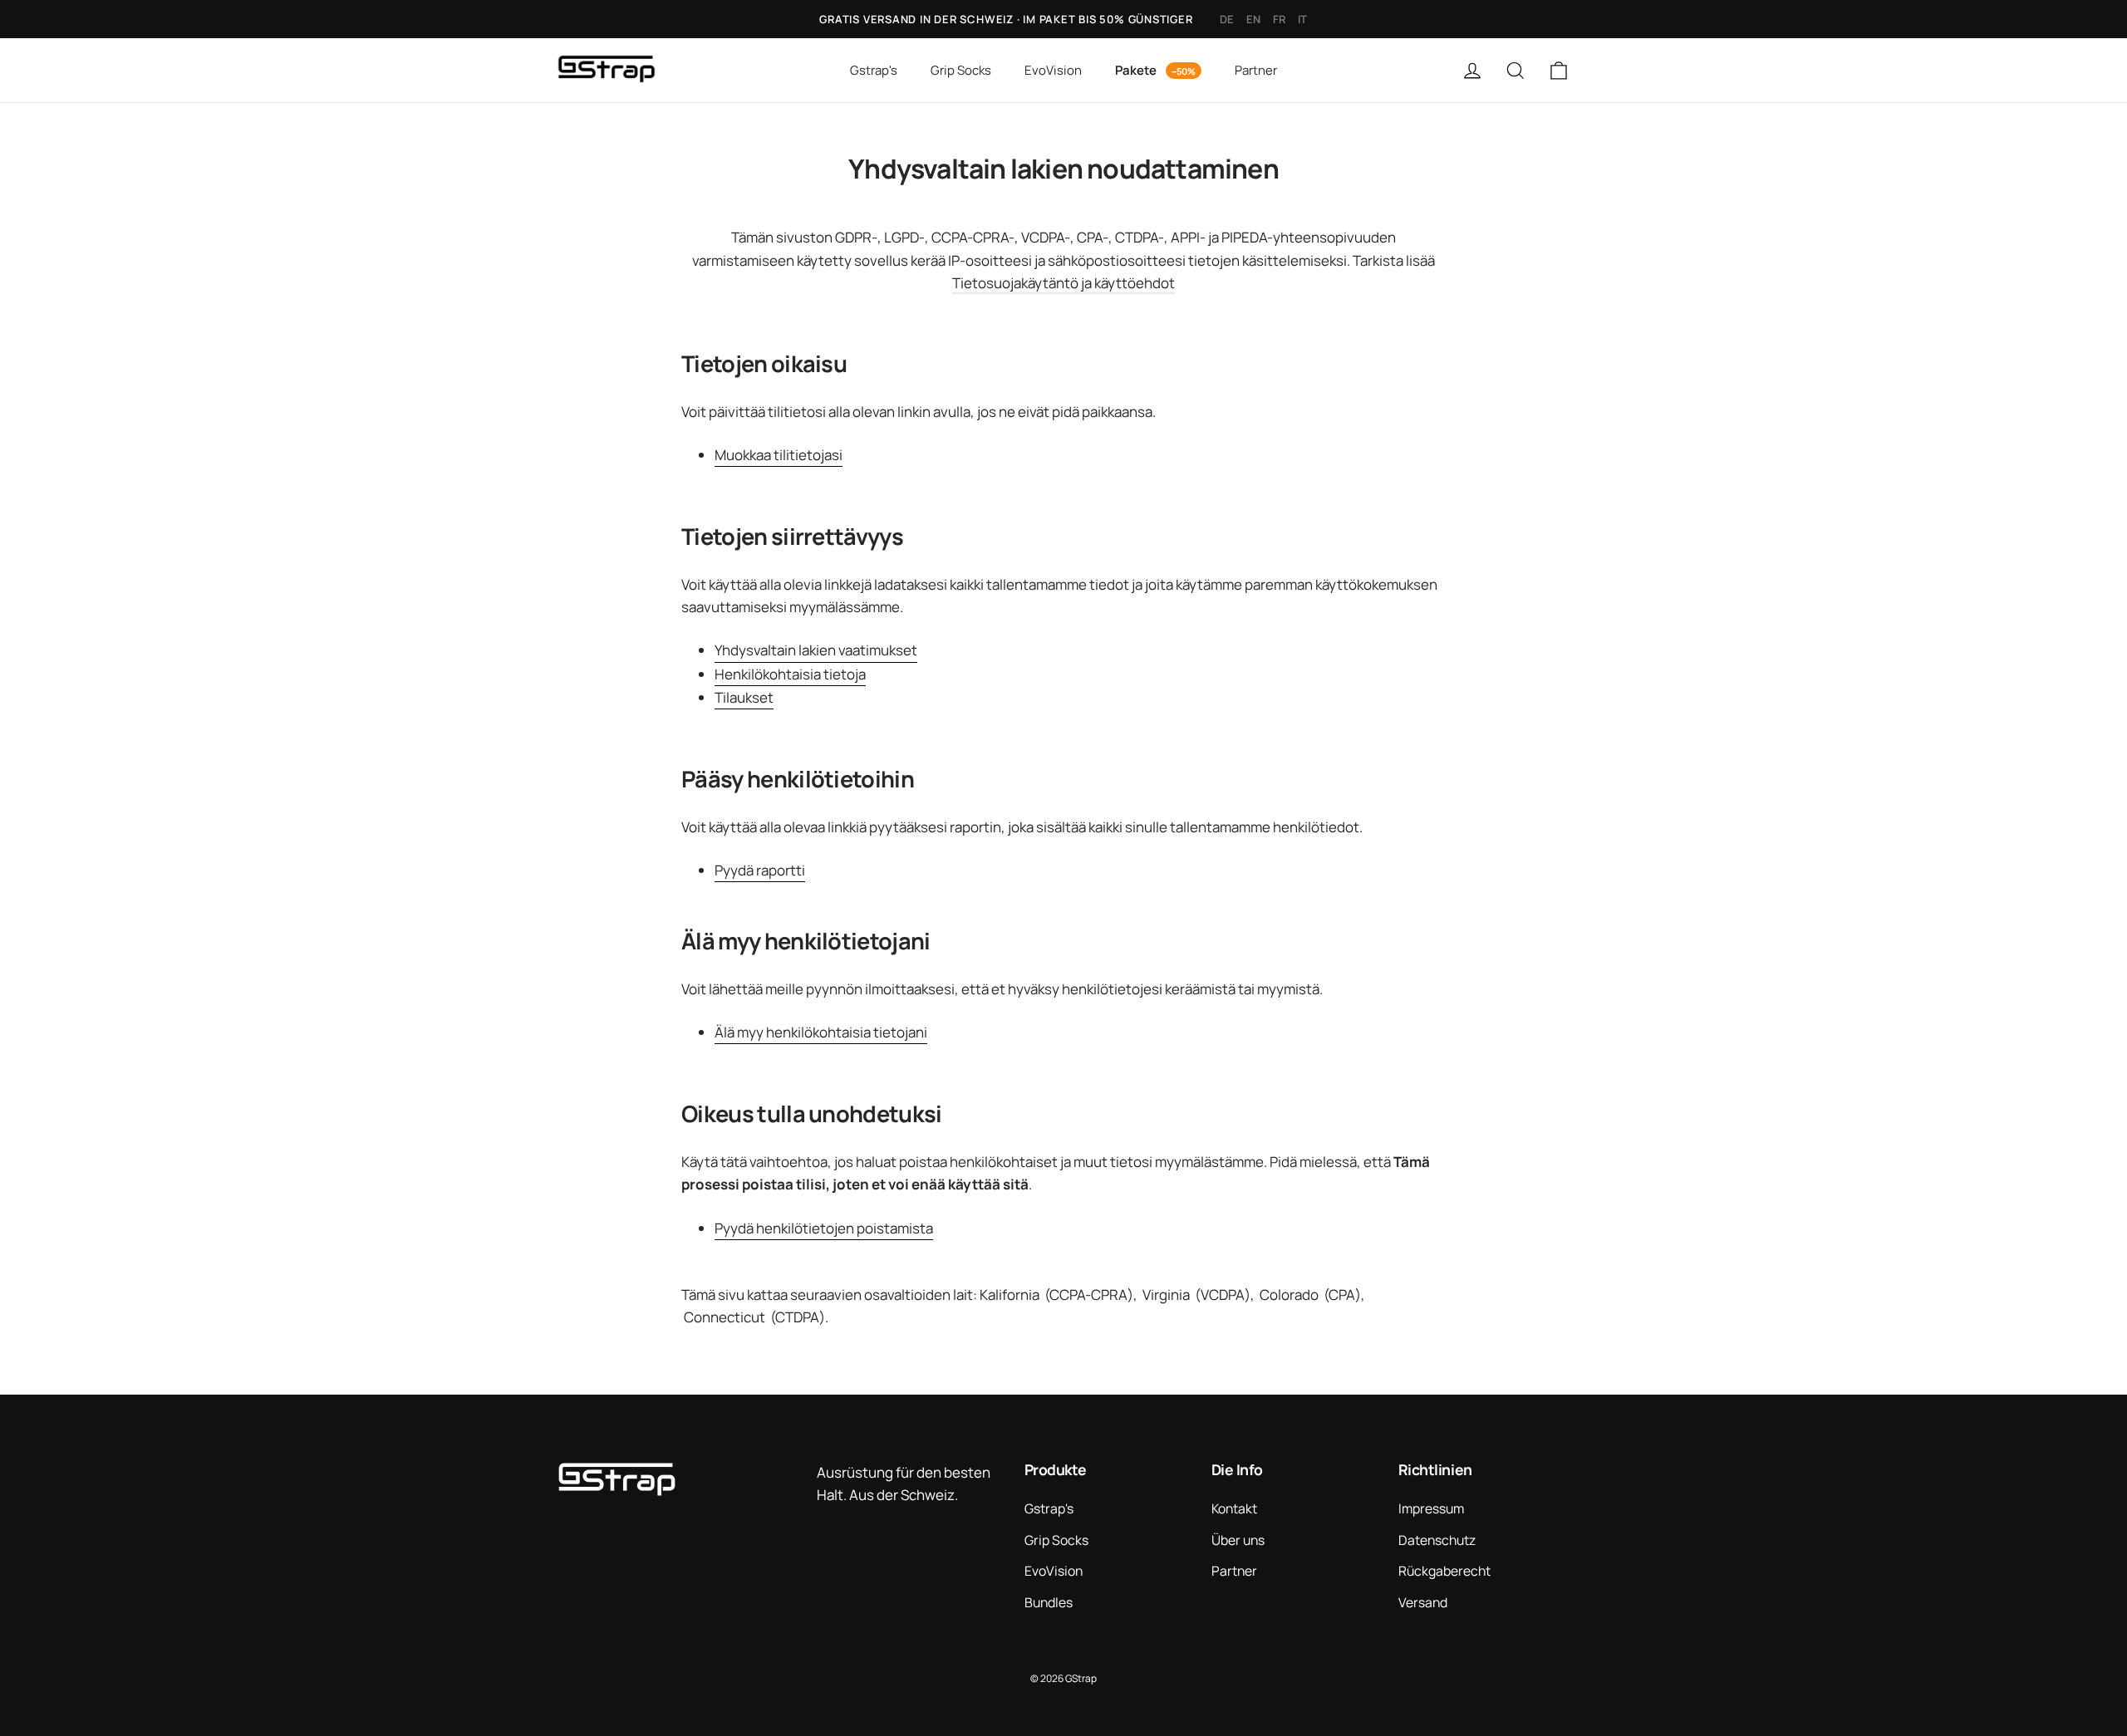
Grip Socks (961, 70)
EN (1254, 19)
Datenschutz (1437, 1540)
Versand (1423, 1602)
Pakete (1137, 70)
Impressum (1431, 1508)
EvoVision (1053, 70)
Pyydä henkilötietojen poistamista (824, 1228)
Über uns (1238, 1540)
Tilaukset (744, 697)
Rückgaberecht (1444, 1571)
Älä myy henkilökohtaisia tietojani (821, 1032)
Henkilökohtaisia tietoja (790, 674)
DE (1227, 19)
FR (1280, 19)
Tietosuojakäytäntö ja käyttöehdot (1063, 283)
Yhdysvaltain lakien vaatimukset (816, 650)
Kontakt (1234, 1508)
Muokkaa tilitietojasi (779, 455)
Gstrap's (874, 70)
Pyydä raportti (760, 870)
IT (1303, 19)
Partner (1256, 70)
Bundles (1049, 1602)
